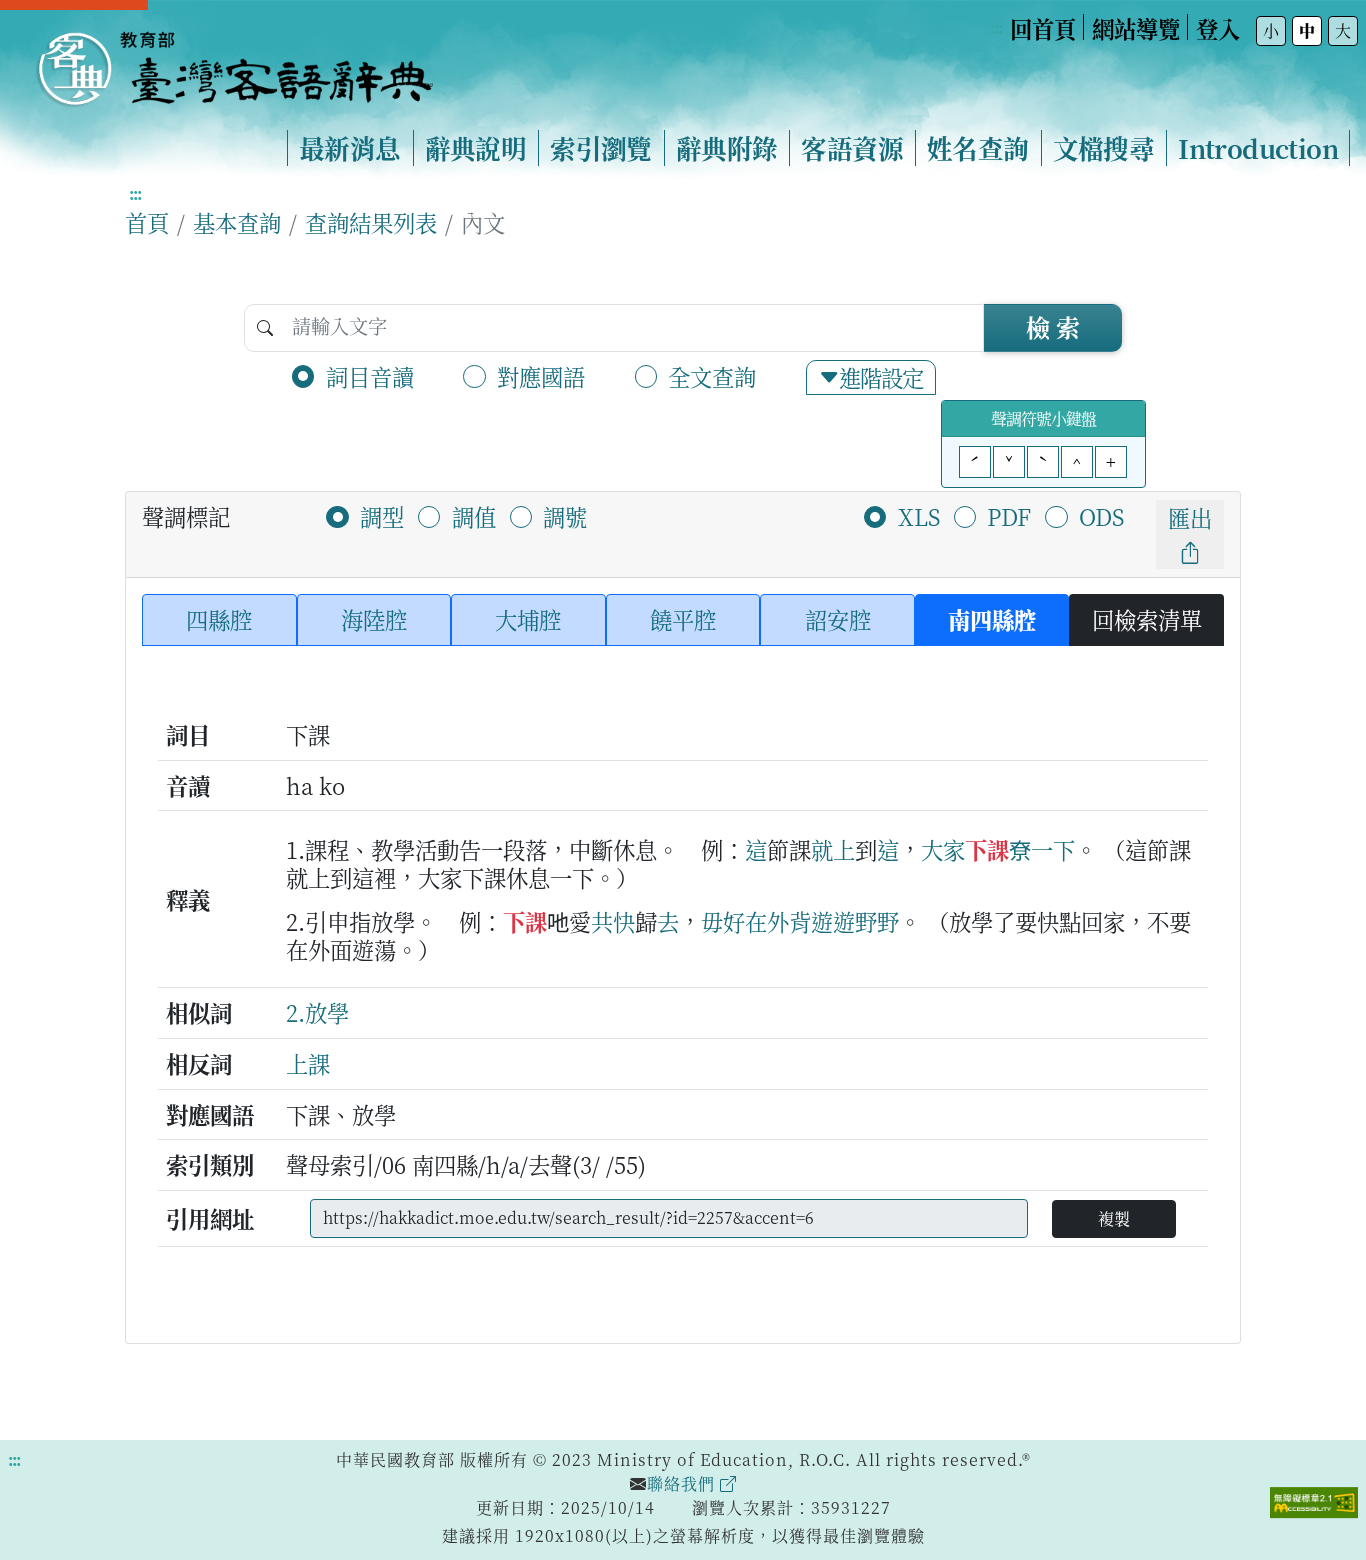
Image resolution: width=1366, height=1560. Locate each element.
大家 (943, 849)
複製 (1114, 1218)
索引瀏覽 (601, 148)
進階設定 (881, 377)
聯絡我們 (683, 1483)
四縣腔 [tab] (219, 619)
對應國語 (541, 376)
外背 (789, 921)
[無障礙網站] (1314, 1500)
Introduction (1258, 148)
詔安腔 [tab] (838, 619)
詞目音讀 (370, 376)
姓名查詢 (978, 148)
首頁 (147, 222)
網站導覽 (1136, 28)
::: (996, 27)
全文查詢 (712, 376)
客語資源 (852, 148)
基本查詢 (237, 222)
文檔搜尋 (1104, 148)
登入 (1218, 28)
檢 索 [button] (1053, 326)
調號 (565, 516)
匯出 (1190, 517)
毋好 (723, 921)
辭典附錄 (727, 148)
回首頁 (1043, 28)
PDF (1009, 516)
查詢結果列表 (371, 222)
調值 (474, 516)
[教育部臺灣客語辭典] (234, 61)
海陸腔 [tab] (374, 619)
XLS (919, 516)
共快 (613, 921)
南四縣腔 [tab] (992, 619)
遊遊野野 (855, 921)
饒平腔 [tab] (683, 619)
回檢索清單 (1147, 619)
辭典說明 (476, 148)
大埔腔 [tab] (528, 619)
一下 (1053, 849)
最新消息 (350, 148)
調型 (382, 516)
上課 (308, 1063)
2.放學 (317, 1012)
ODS (1101, 516)
